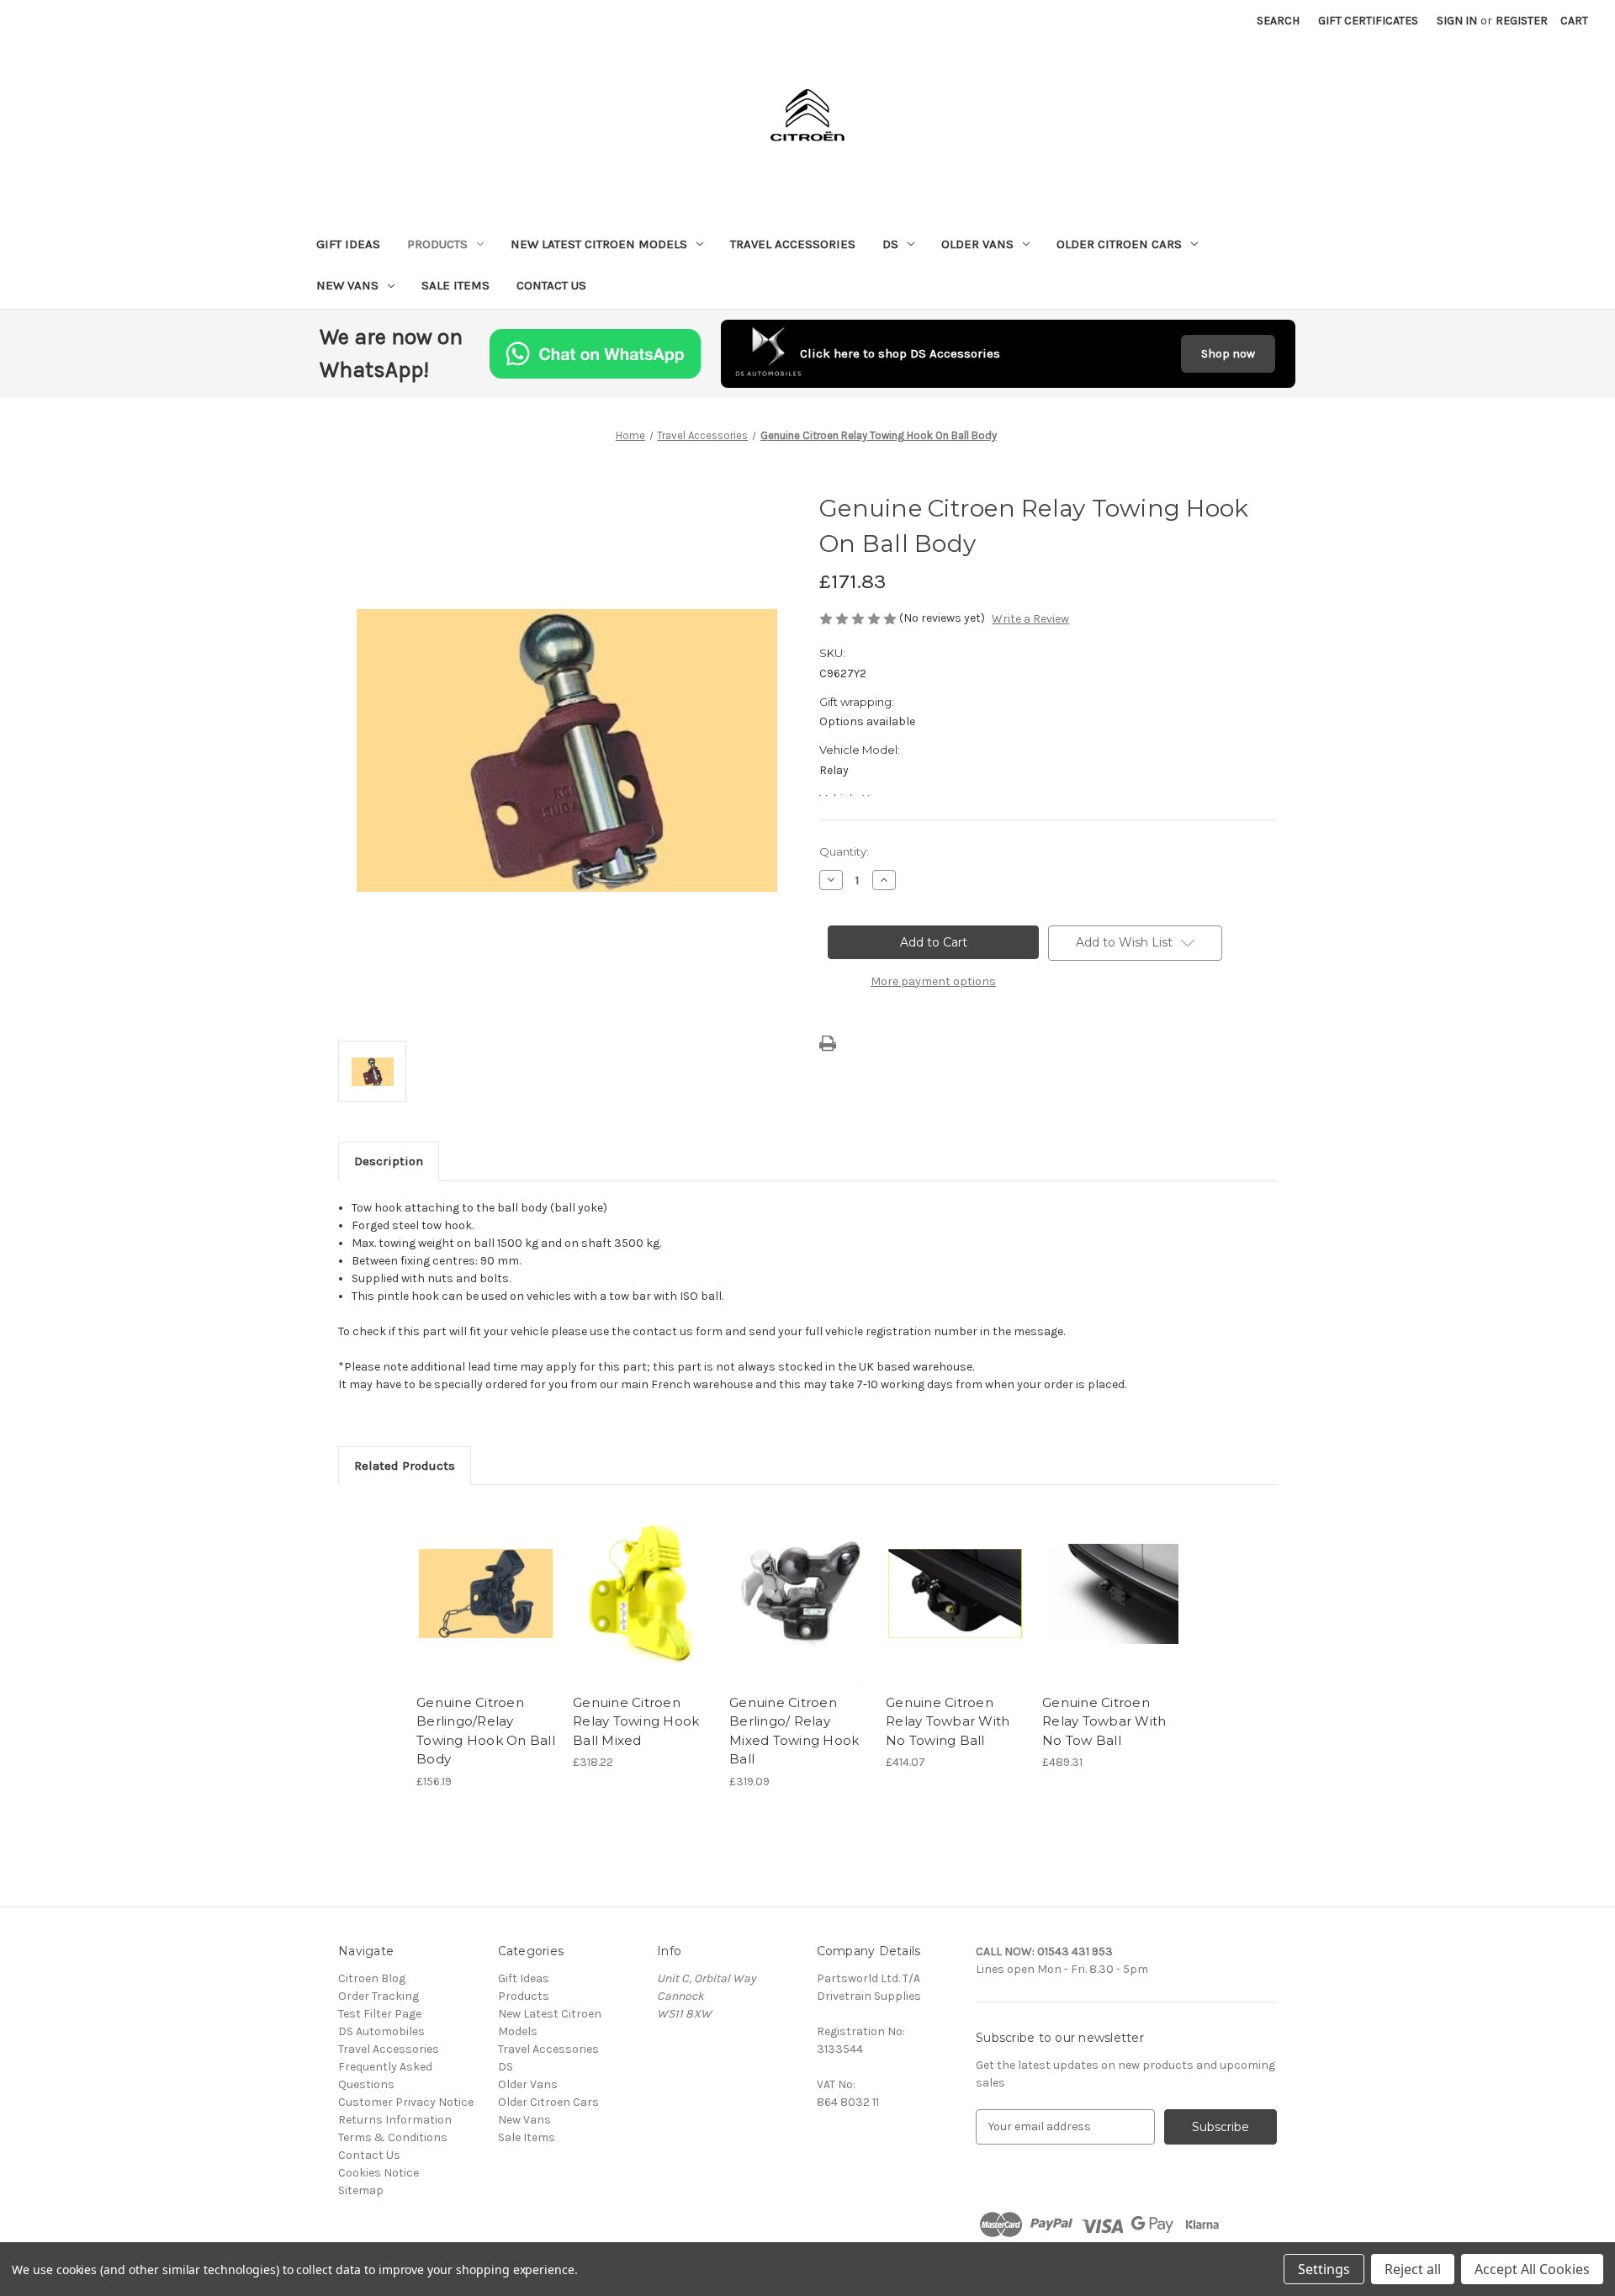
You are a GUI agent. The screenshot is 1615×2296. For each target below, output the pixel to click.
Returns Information (395, 2120)
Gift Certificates (1368, 21)
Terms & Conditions (393, 2137)
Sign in (1457, 21)
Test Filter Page (380, 2014)
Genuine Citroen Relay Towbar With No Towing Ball (948, 1721)
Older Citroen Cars (1119, 244)
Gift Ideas (348, 244)
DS (890, 244)
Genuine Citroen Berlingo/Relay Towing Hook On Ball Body (486, 1731)
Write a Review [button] (1030, 619)
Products (437, 244)
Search (1278, 21)
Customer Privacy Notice (406, 2102)
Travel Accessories (793, 244)
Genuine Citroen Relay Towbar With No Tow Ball (1104, 1721)
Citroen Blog (372, 1978)
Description (389, 1161)
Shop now (1228, 354)
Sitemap (361, 2190)
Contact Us (551, 285)
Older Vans (977, 244)
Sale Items (455, 285)
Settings (1324, 2269)
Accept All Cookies (1532, 2269)
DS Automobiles (381, 2031)
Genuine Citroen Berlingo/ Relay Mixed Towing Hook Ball (794, 1731)
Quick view (486, 1593)
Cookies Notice (379, 2173)
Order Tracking (379, 1996)
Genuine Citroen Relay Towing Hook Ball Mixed (636, 1721)
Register (1522, 21)
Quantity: (844, 851)
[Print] (828, 1043)
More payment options (933, 981)
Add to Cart (642, 1609)
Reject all (1413, 2269)
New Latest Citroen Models (599, 244)
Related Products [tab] (405, 1466)
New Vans (347, 285)
